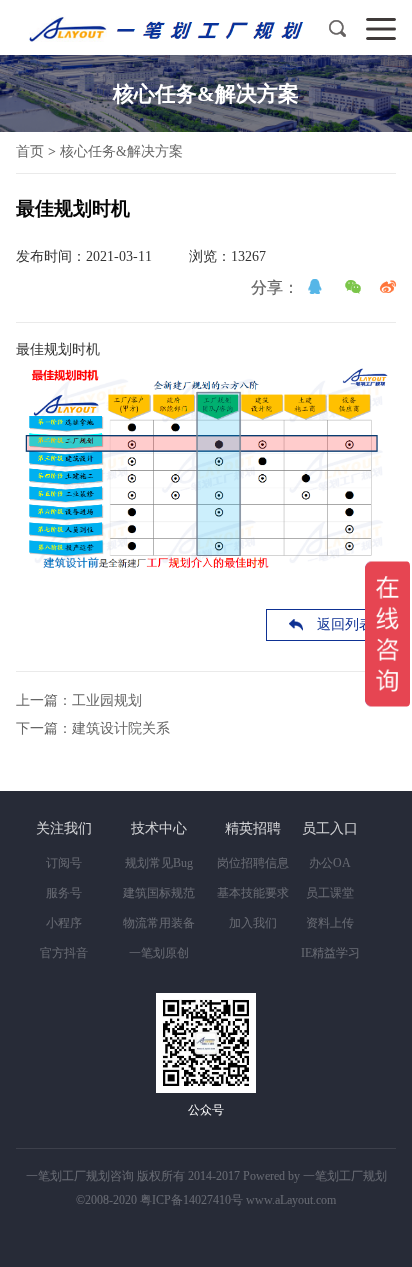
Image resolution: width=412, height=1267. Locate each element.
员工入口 (330, 828)
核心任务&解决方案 (121, 151)
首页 (30, 151)
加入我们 (253, 923)
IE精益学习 (330, 953)
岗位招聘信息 (253, 863)
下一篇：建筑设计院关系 (93, 728)
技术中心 (159, 828)
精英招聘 (253, 828)
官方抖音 (64, 953)
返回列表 (345, 624)
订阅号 (64, 863)
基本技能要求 (253, 893)
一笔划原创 (159, 953)
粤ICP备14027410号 (191, 1200)
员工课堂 (330, 893)
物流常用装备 (159, 923)
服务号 (64, 893)
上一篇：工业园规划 (79, 700)
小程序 (64, 923)
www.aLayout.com (291, 1200)
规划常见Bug (159, 863)
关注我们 (64, 828)
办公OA (330, 863)
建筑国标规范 (159, 893)
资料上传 (330, 923)
